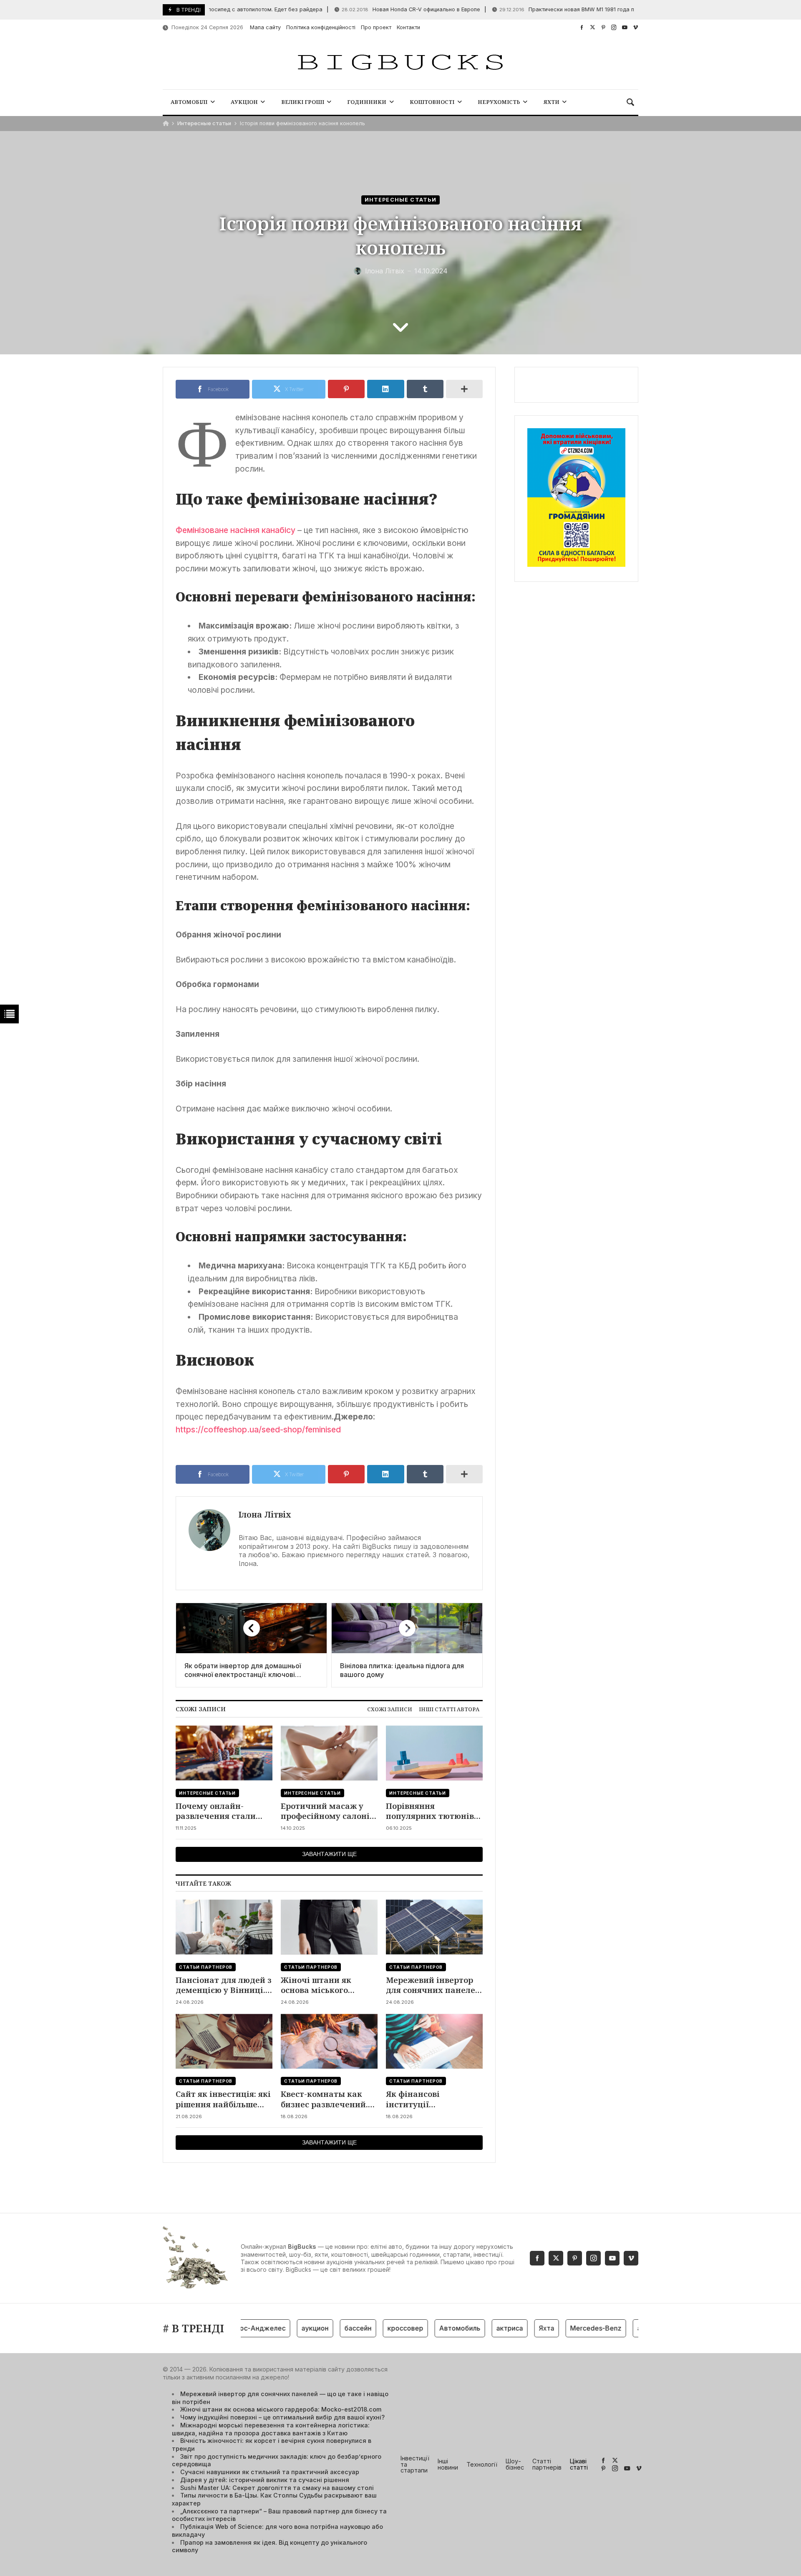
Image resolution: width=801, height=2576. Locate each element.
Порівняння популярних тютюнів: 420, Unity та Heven (431, 1811)
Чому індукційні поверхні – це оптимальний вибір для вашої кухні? (282, 2417)
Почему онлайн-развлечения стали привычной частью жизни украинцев (216, 1811)
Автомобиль (426, 2328)
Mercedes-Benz (562, 2328)
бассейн (324, 2328)
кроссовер (372, 2328)
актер (613, 2328)
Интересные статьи (204, 123)
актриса (476, 2328)
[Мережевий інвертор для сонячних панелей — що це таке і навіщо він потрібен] (434, 1927)
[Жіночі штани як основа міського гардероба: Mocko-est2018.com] (329, 1927)
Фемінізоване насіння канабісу (236, 530)
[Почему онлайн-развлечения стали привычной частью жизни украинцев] (224, 1753)
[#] (582, 27)
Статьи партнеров (206, 1967)
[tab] (390, 1709)
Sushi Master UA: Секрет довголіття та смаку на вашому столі (277, 2488)
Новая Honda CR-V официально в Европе (371, 9)
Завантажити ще (329, 1854)
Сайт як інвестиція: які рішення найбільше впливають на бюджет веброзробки (223, 2099)
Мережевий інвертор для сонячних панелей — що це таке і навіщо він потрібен (433, 1985)
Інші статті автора (449, 1709)
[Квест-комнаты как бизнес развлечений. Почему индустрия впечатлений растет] (329, 2041)
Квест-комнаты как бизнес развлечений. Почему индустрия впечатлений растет (324, 2099)
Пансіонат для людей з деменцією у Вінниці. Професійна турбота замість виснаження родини (224, 1985)
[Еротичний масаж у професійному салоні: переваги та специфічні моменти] (329, 1753)
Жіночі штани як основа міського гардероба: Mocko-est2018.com (319, 1985)
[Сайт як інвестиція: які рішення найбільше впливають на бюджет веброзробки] (224, 2041)
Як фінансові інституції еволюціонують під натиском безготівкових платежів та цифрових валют (433, 2099)
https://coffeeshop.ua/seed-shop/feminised (258, 1429)
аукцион (281, 2328)
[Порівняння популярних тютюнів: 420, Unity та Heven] (434, 1753)
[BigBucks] (400, 63)
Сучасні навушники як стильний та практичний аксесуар (270, 2472)
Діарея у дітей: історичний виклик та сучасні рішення (265, 2480)
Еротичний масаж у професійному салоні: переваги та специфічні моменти (326, 1811)
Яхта (513, 2328)
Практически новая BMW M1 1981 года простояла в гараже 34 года (564, 9)
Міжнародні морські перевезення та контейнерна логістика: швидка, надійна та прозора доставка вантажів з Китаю (271, 2429)
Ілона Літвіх (265, 1514)
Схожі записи (390, 1709)
